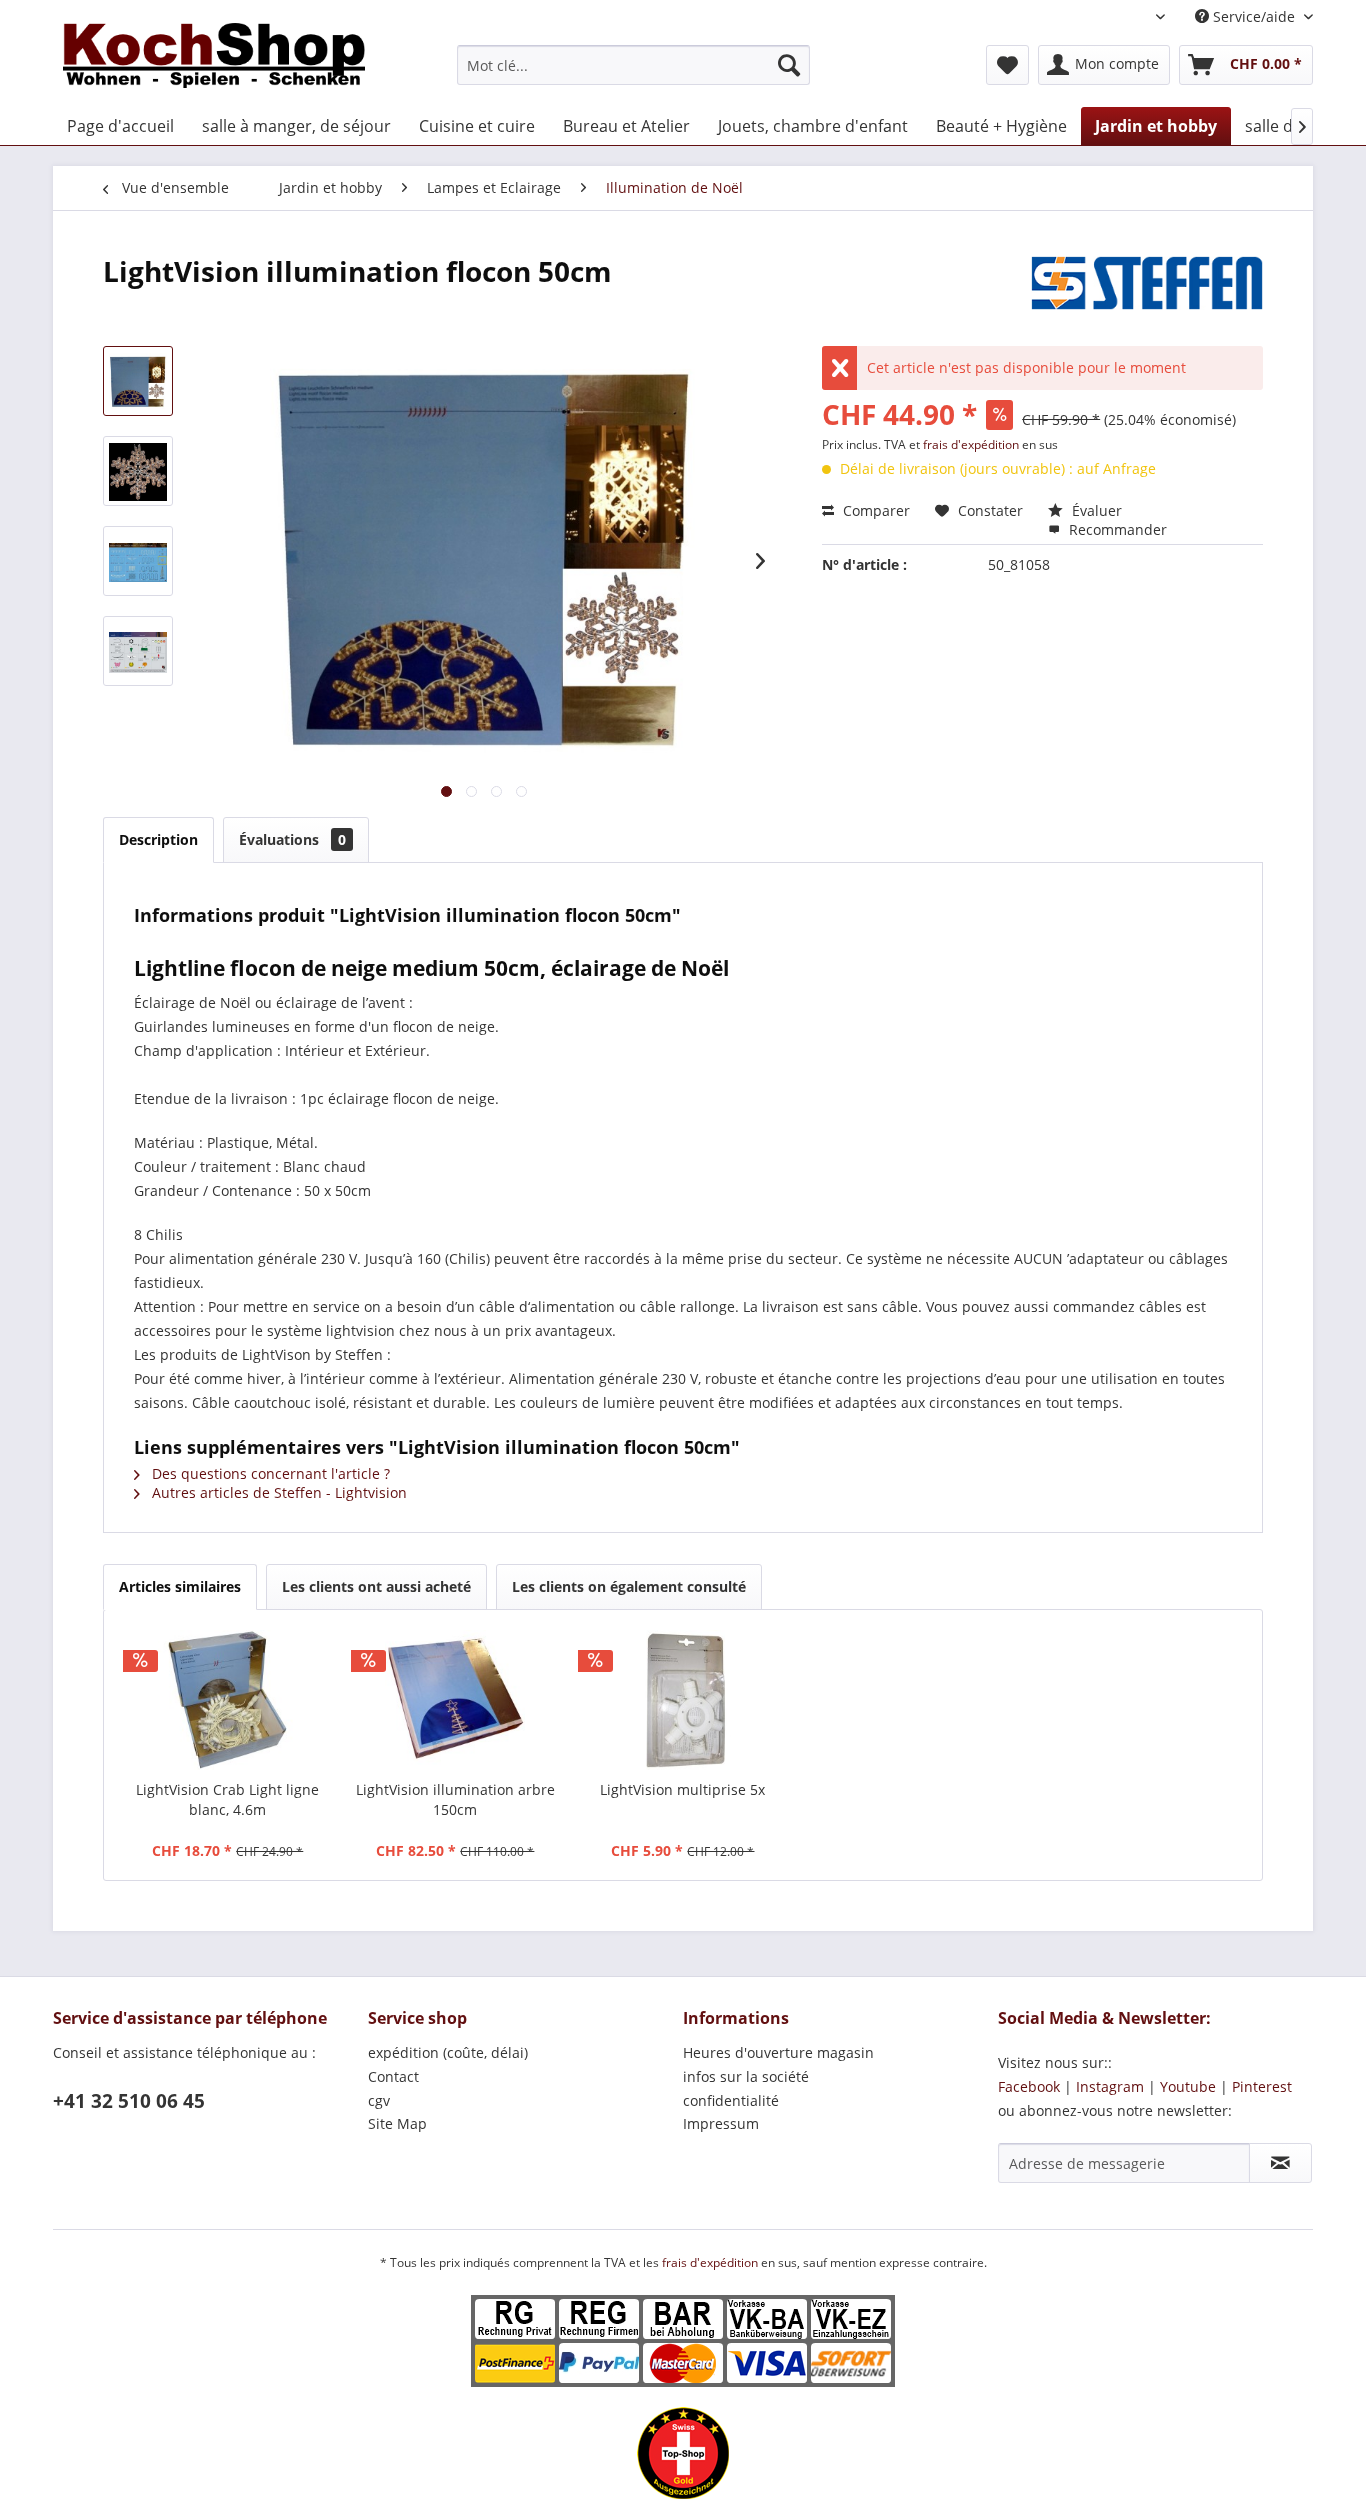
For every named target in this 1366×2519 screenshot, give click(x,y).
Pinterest (1262, 2086)
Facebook (1029, 2086)
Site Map (397, 2123)
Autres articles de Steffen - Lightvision (277, 1492)
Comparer (874, 510)
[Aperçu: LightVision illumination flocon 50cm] (138, 381)
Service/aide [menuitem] (1254, 16)
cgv (379, 2100)
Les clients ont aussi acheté (376, 1586)
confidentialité (731, 2100)
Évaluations (292, 839)
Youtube (1188, 2086)
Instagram (1110, 2086)
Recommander (1116, 529)
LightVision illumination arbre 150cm (455, 1799)
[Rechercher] (789, 65)
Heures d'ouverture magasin (778, 2052)
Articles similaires (180, 1586)
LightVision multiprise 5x (682, 1789)
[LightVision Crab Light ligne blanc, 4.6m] (228, 1700)
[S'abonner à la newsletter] (1280, 2163)
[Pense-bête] (1007, 65)
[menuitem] (633, 65)
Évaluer (1095, 510)
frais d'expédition (972, 444)
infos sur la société (746, 2076)
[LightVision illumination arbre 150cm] (456, 1700)
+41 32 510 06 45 (129, 2101)
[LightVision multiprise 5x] (683, 1700)
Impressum (721, 2123)
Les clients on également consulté (629, 1586)
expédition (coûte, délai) (448, 2052)
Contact (393, 2076)
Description (158, 839)
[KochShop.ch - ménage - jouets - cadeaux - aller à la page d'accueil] (214, 60)
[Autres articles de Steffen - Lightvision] (1147, 291)
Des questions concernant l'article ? (269, 1473)
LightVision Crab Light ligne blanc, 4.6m (227, 1799)
